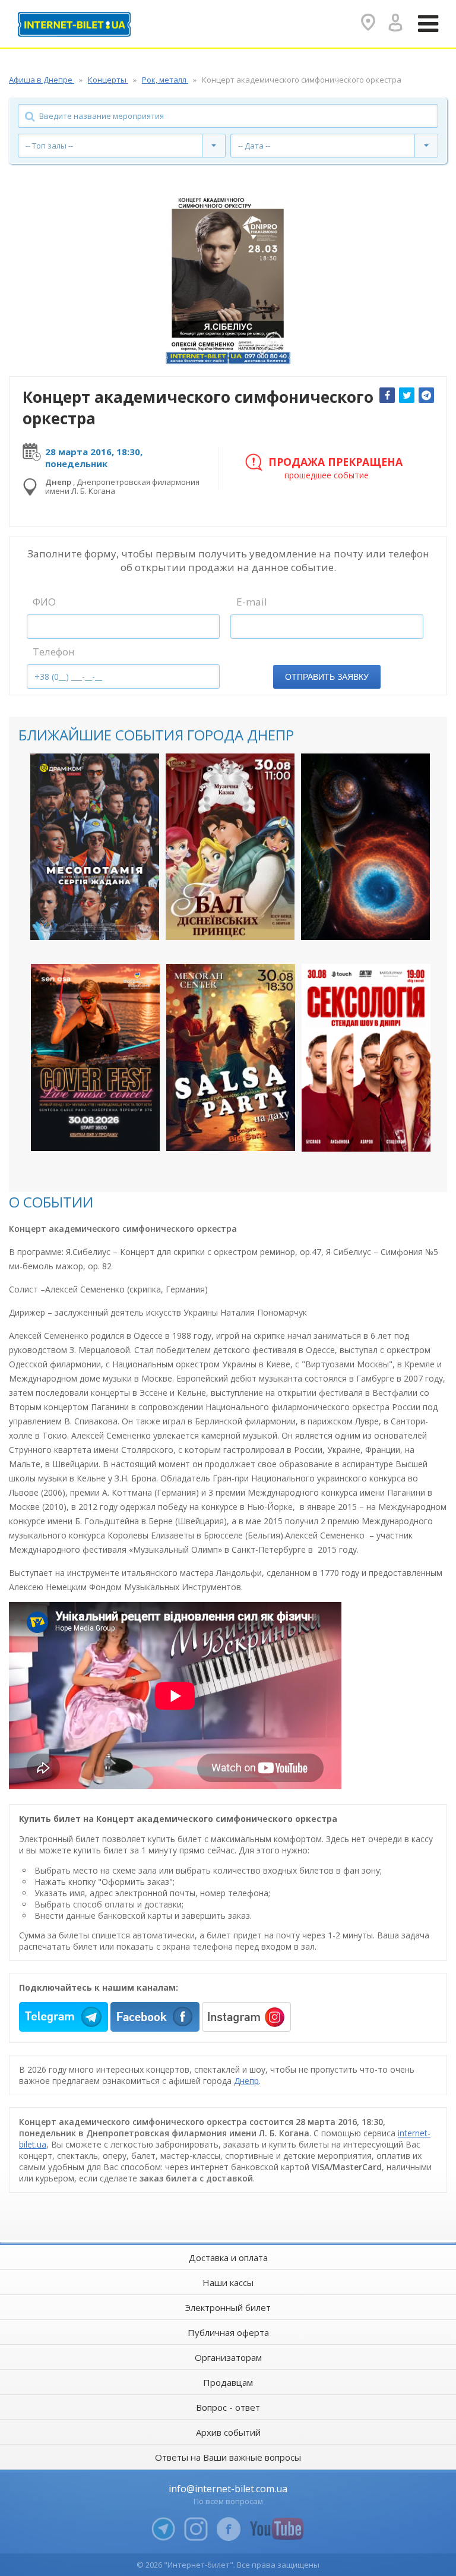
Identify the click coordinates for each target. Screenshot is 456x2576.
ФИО (44, 602)
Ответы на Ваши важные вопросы (228, 2457)
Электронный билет (228, 2307)
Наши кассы (228, 2282)
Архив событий (228, 2432)
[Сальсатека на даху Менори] (231, 1057)
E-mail (252, 602)
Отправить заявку (327, 677)
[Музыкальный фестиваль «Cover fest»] (95, 1057)
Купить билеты (87, 921)
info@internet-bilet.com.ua (228, 2489)
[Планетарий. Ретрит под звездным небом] (365, 847)
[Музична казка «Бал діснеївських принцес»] (230, 847)
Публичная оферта (228, 2332)
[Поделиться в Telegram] (426, 395)
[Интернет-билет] (74, 24)
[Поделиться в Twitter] (407, 395)
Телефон (54, 652)
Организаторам (228, 2357)
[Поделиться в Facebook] (387, 395)
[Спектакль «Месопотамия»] (95, 847)
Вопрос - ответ (228, 2407)
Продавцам (228, 2382)
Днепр (246, 2081)
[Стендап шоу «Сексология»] (366, 1058)
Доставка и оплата (228, 2257)
